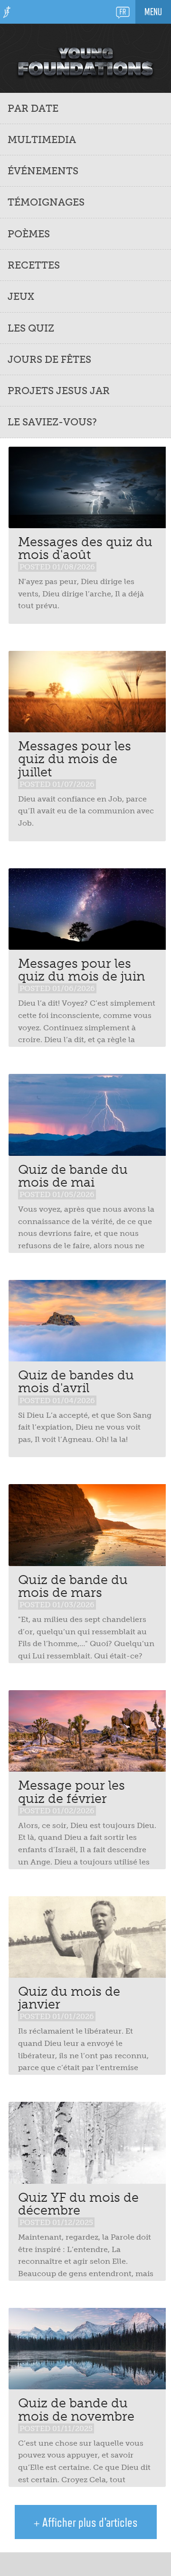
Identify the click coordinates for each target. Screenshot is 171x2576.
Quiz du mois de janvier (69, 1998)
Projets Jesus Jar (59, 391)
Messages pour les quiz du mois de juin (81, 970)
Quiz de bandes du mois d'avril (76, 1381)
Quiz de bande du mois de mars (73, 1586)
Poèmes (29, 234)
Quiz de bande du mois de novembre (76, 2409)
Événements (43, 171)
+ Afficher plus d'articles (86, 2522)
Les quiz (31, 328)
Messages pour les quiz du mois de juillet (75, 759)
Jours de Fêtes (49, 359)
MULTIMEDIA (42, 140)
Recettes (34, 265)
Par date (33, 108)
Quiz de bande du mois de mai (73, 1176)
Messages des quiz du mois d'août (85, 548)
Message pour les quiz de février (71, 1792)
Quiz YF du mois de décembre (78, 2204)
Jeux (21, 296)
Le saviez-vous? (52, 422)
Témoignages (46, 202)
